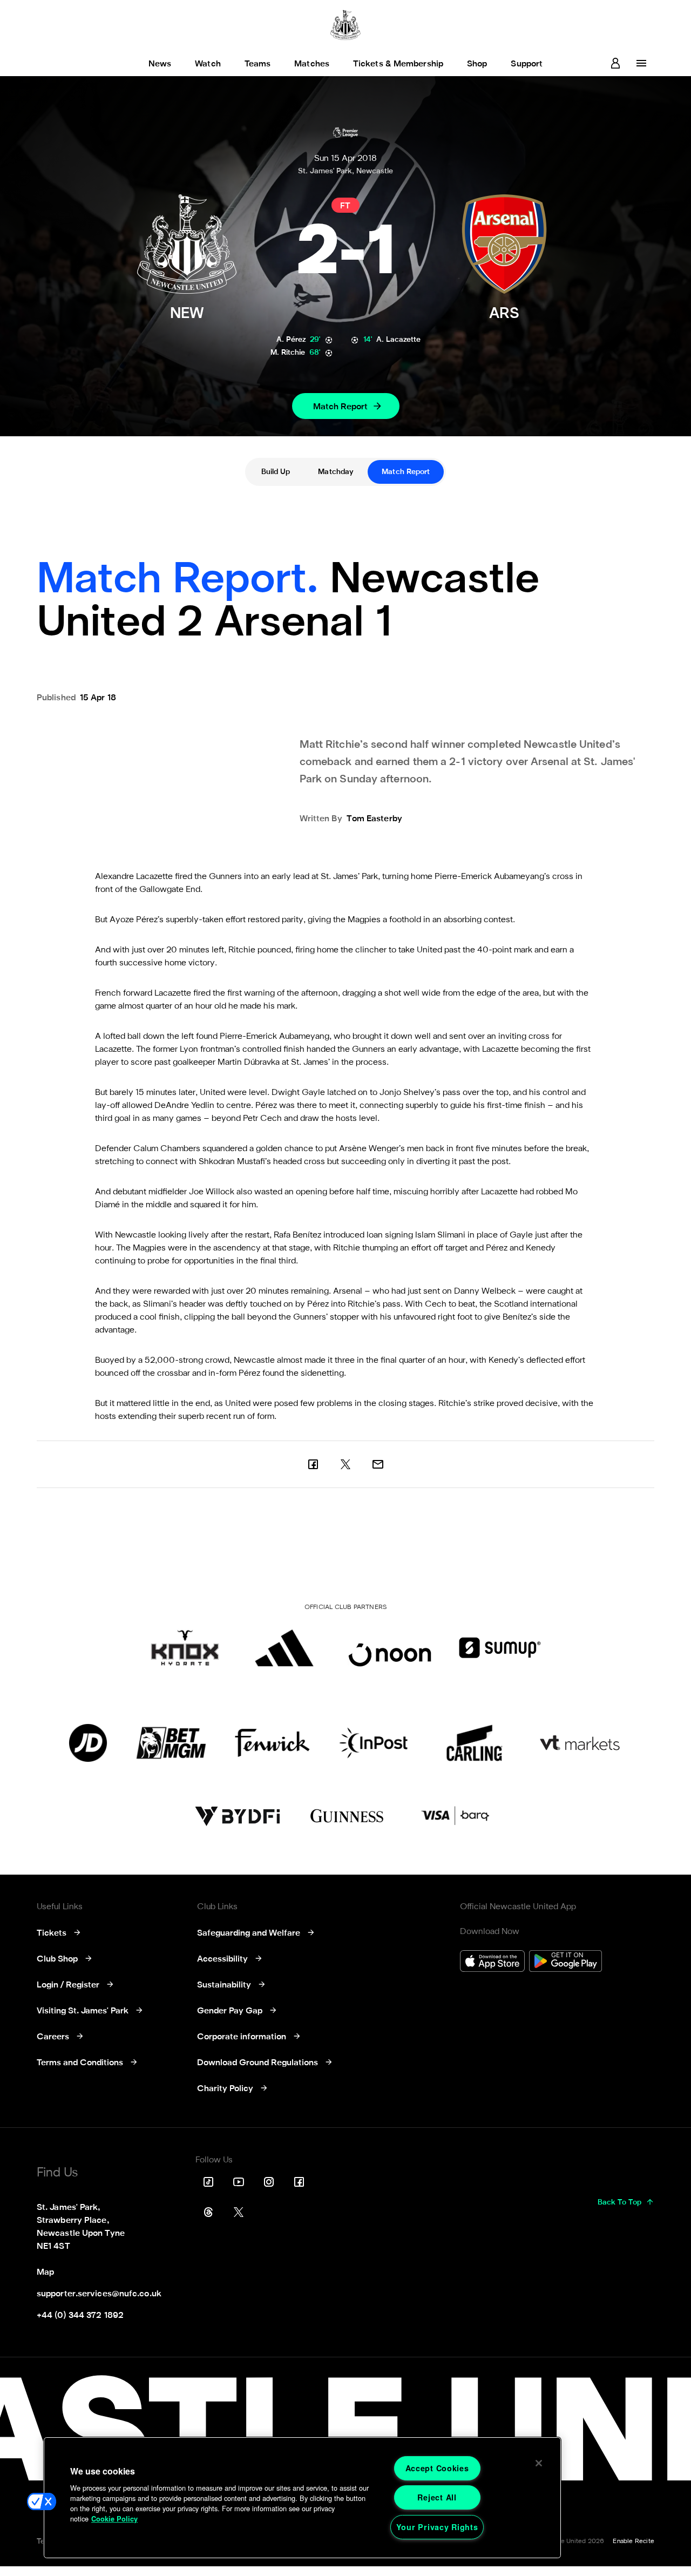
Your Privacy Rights (437, 2527)
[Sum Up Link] (500, 1648)
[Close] (539, 2463)
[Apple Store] (492, 1962)
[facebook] (313, 1464)
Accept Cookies (437, 2468)
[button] (42, 2501)
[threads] (208, 2212)
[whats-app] (378, 1464)
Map (45, 2273)
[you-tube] (239, 2182)
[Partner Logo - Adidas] (284, 1648)
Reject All (437, 2497)
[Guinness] (348, 1816)
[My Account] (615, 63)
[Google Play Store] (565, 1962)
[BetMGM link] (171, 1743)
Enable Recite (634, 2541)
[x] (345, 1464)
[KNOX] (185, 1648)
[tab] (276, 472)
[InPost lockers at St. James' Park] (373, 1743)
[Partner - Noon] (390, 1648)
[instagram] (269, 2182)
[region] (302, 2498)
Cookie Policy (114, 2519)
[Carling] (474, 1743)
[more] (641, 63)
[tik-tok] (208, 2182)
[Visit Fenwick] (272, 1743)
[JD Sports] (88, 1743)
